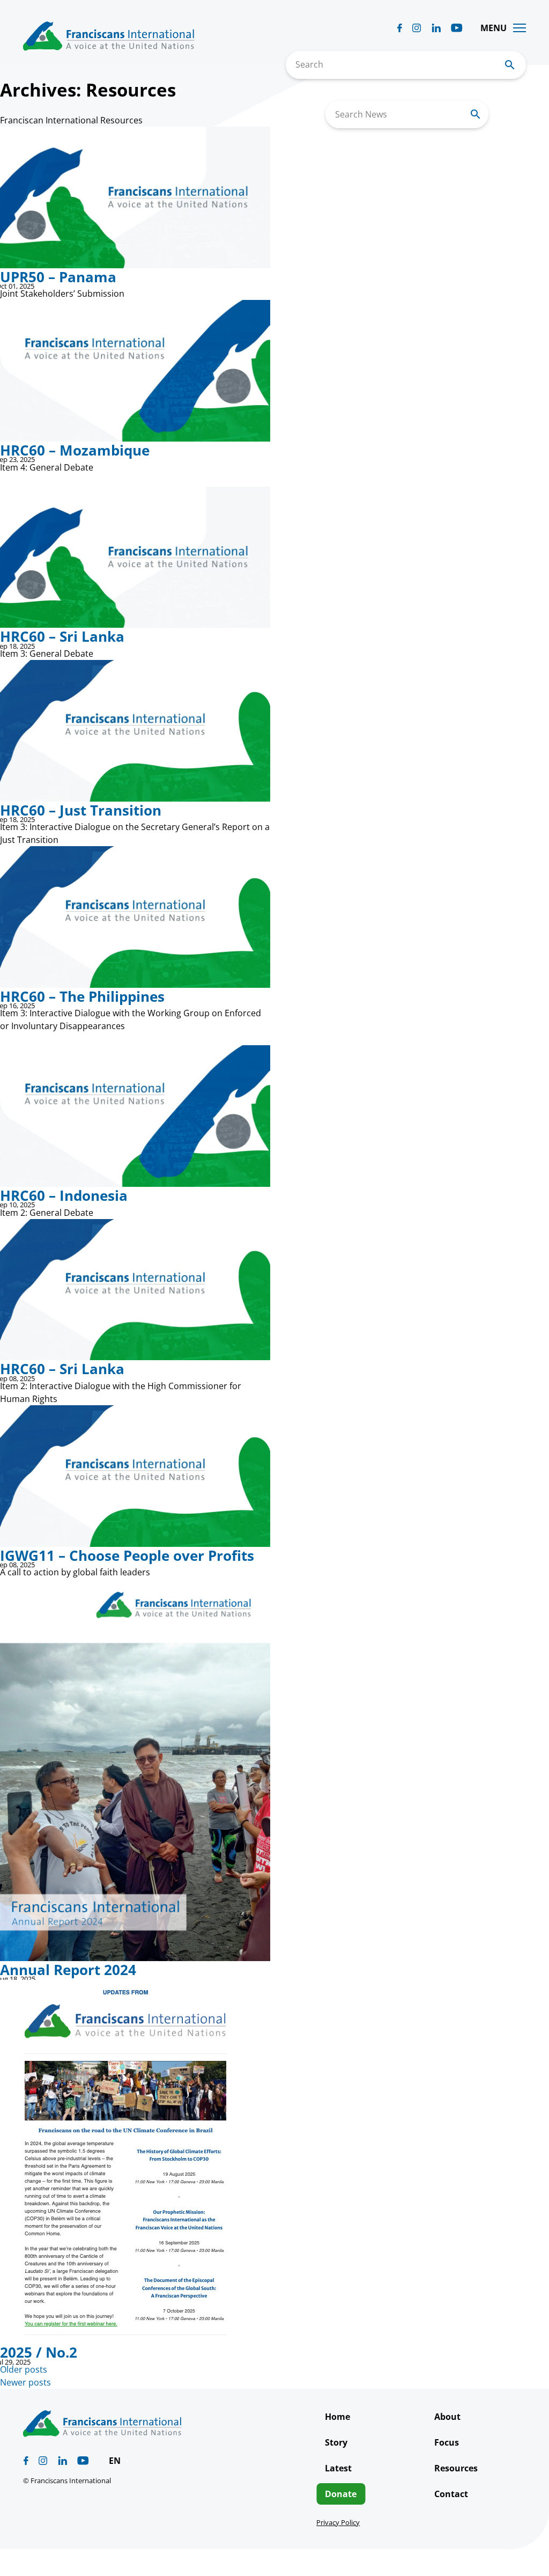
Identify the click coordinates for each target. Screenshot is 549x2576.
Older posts (24, 2369)
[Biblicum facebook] (400, 28)
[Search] (476, 114)
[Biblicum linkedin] (436, 28)
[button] (120, 2461)
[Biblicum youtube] (457, 28)
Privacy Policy (338, 2522)
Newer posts (25, 2382)
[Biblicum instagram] (417, 28)
